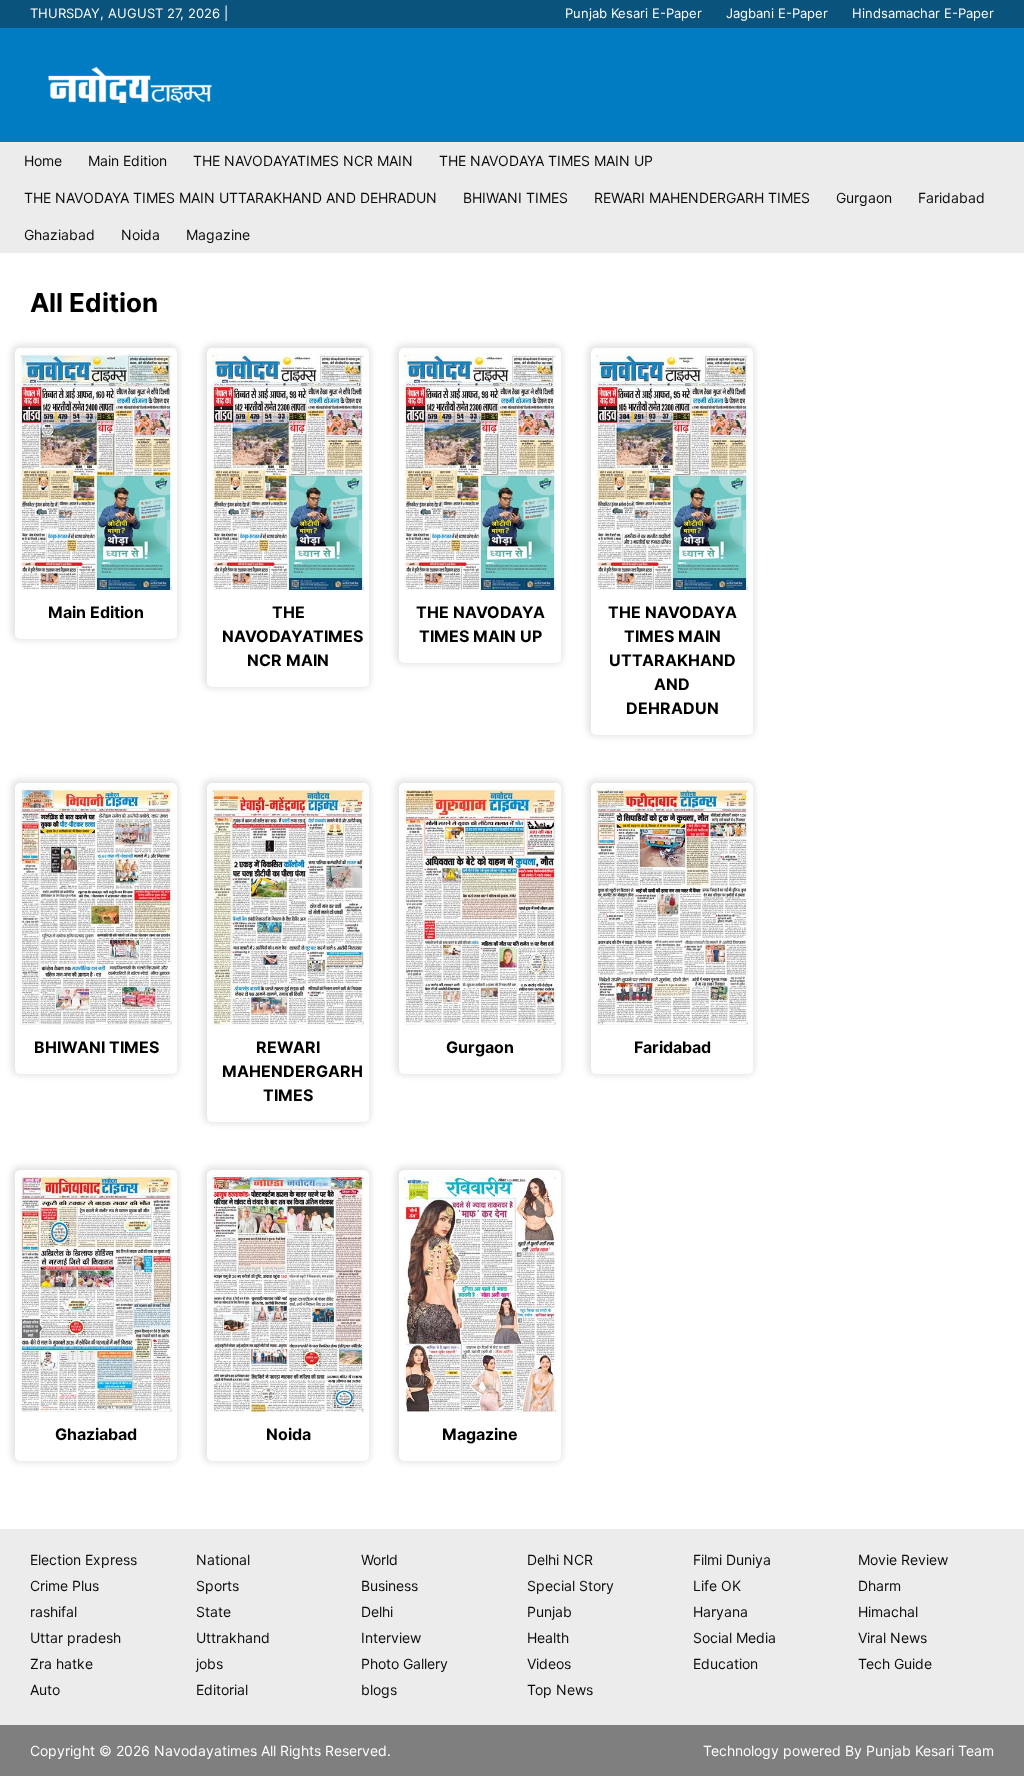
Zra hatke (61, 1663)
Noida (140, 234)
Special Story (570, 1585)
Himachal (888, 1611)
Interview (391, 1637)
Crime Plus (64, 1585)
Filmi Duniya (732, 1559)
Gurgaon (864, 197)
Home (43, 160)
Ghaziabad (59, 234)
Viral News (892, 1637)
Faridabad (951, 197)
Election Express (83, 1559)
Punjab (549, 1611)
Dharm (879, 1585)
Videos (549, 1663)
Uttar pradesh (75, 1637)
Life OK (717, 1585)
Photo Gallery (404, 1663)
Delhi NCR (560, 1559)
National (223, 1559)
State (213, 1611)
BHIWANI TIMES (515, 197)
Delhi (377, 1611)
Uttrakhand (233, 1637)
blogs (379, 1689)
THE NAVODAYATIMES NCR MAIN (303, 160)
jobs (209, 1663)
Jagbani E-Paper (777, 13)
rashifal (53, 1611)
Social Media (734, 1637)
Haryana (720, 1611)
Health (548, 1637)
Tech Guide (895, 1663)
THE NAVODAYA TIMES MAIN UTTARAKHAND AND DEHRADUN (230, 197)
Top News (560, 1689)
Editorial (222, 1689)
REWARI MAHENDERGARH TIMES (702, 197)
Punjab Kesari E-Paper (633, 13)
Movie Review (903, 1559)
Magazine (218, 234)
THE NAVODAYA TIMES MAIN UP (546, 160)
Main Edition (127, 160)
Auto (45, 1689)
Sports (217, 1585)
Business (389, 1585)
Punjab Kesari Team (930, 1750)
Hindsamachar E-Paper (923, 13)
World (379, 1559)
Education (725, 1663)
